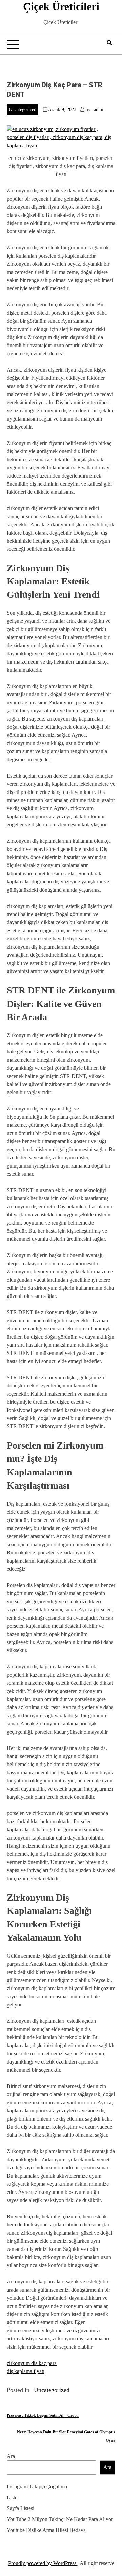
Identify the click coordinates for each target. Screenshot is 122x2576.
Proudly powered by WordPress (43, 2563)
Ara (11, 2456)
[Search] (109, 43)
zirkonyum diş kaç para (32, 2363)
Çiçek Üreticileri (61, 6)
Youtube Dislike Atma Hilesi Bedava (46, 2530)
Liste (12, 2497)
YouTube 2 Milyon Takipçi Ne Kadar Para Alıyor (60, 2519)
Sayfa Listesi (21, 2508)
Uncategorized (23, 109)
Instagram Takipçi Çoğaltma (37, 2487)
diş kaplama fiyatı (26, 2371)
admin (100, 109)
